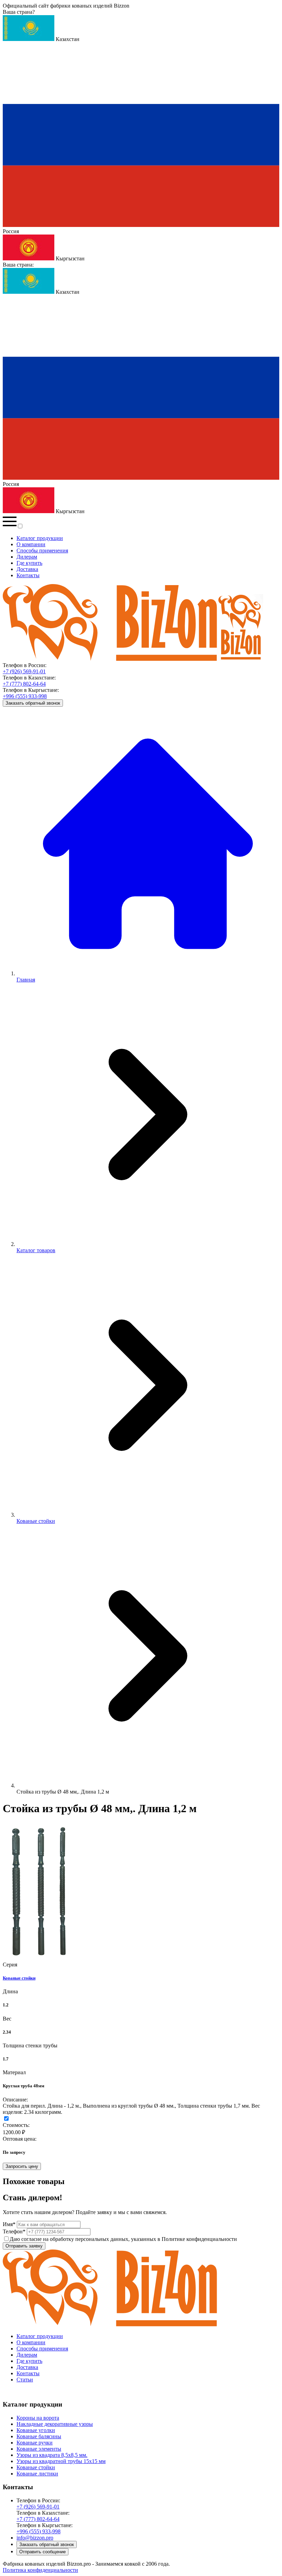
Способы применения (42, 550)
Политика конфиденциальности (40, 2570)
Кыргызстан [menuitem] (69, 258)
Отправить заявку (24, 2246)
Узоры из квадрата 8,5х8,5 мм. (52, 2455)
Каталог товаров (36, 1250)
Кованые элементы (39, 2449)
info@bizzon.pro (35, 2538)
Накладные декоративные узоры (55, 2424)
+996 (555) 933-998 (25, 696)
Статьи (25, 2380)
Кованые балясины (39, 2436)
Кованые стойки (36, 1521)
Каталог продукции (40, 538)
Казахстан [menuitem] (67, 39)
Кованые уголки (36, 2430)
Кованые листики (37, 2474)
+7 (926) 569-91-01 (24, 671)
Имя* (10, 2224)
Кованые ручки (35, 2443)
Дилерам (27, 557)
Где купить (29, 563)
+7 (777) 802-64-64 (24, 684)
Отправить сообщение (42, 2552)
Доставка (27, 569)
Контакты (28, 575)
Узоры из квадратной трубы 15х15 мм (61, 2461)
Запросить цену (22, 2166)
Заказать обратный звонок (33, 703)
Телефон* (15, 2231)
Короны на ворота (38, 2418)
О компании (31, 544)
